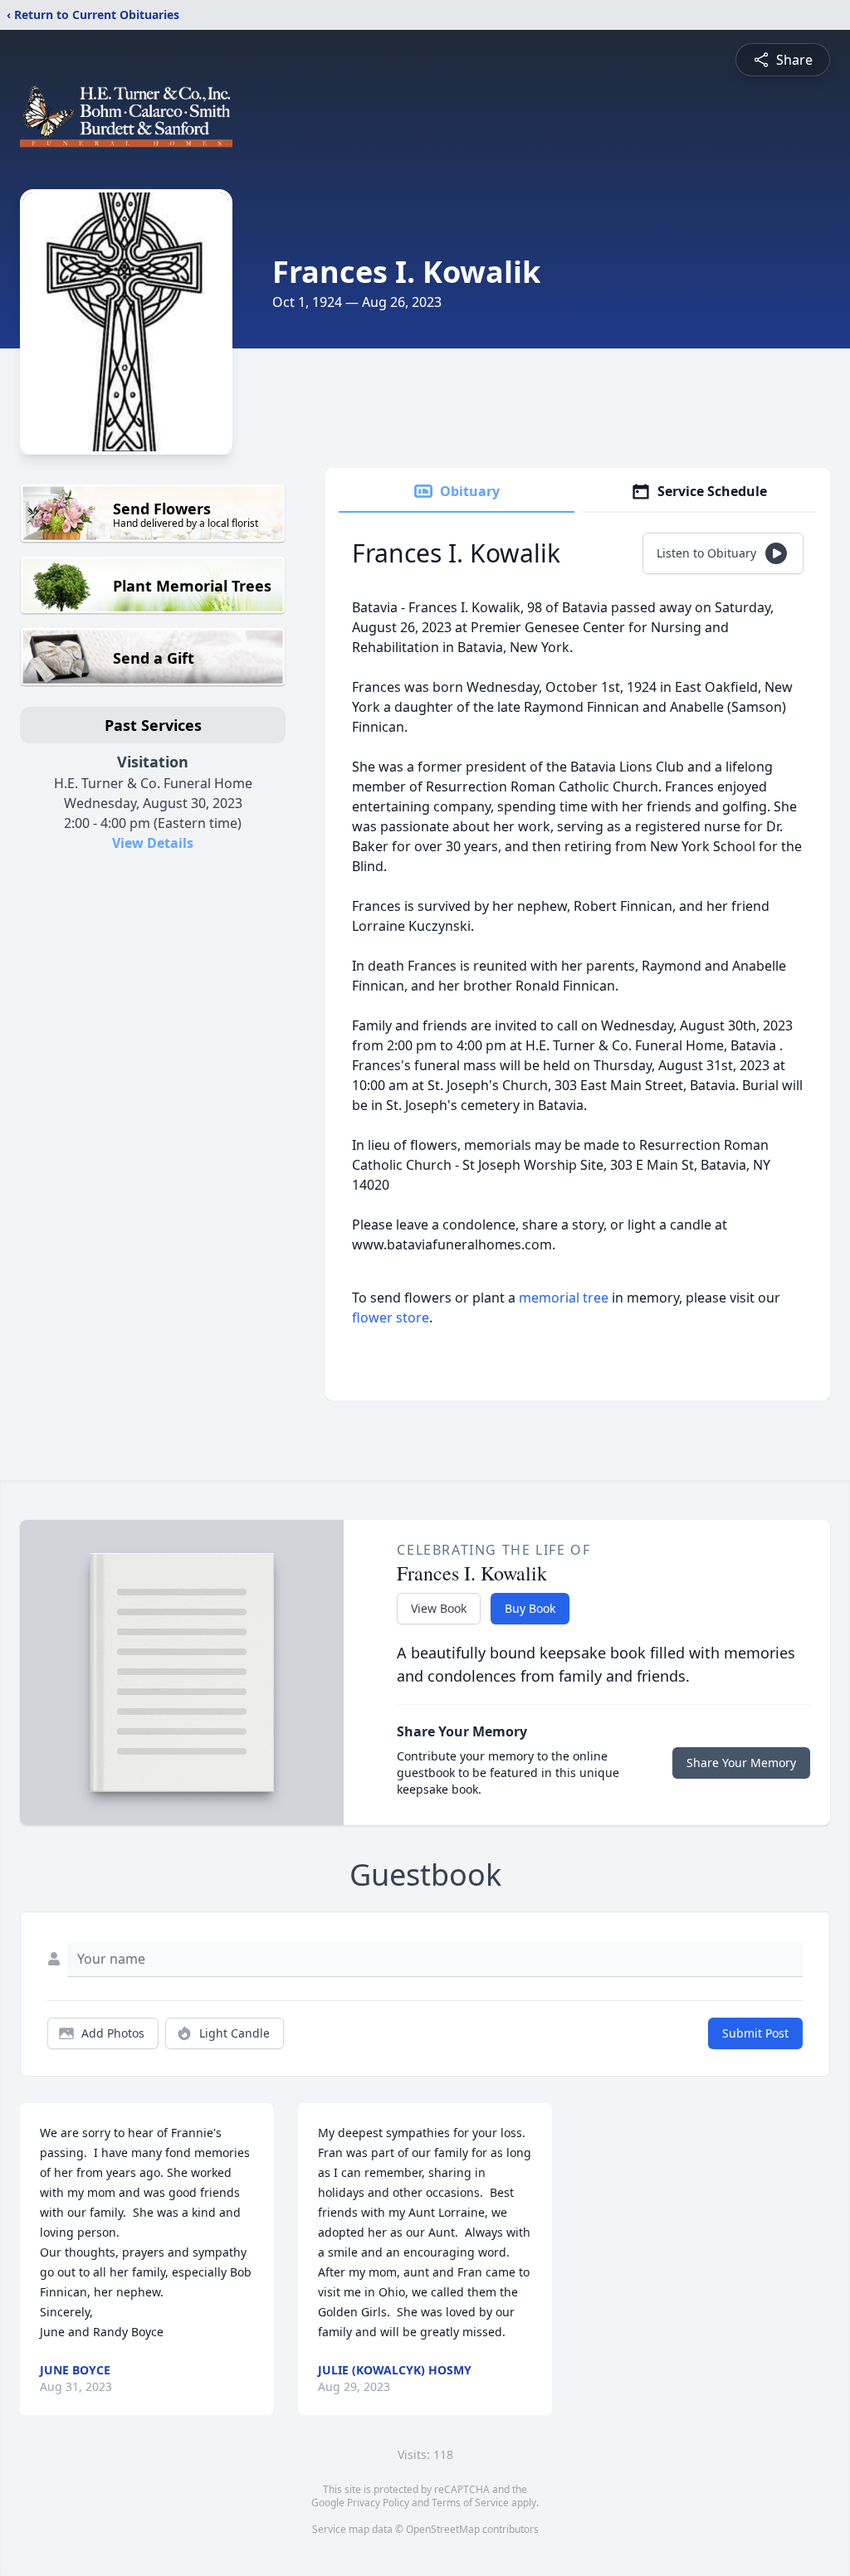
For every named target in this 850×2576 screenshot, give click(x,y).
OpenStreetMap (443, 2529)
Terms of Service (470, 2503)
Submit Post (755, 2033)
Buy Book (530, 1608)
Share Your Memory (741, 1763)
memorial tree (564, 1298)
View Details (153, 843)
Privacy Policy (378, 2503)
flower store (391, 1317)
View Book (439, 1608)
